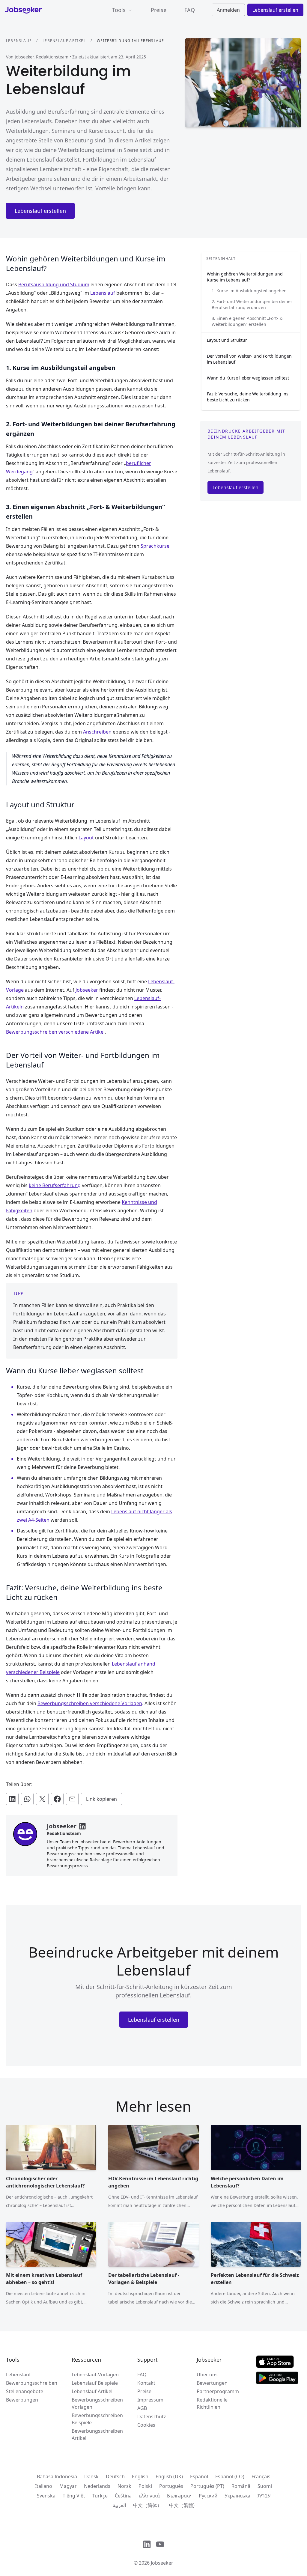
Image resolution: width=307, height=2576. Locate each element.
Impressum (150, 2400)
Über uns (207, 2375)
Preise (159, 10)
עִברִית (264, 2496)
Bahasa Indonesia (57, 2476)
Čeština (123, 2496)
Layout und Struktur (227, 340)
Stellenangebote (25, 2391)
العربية (119, 2505)
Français (261, 2476)
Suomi (265, 2486)
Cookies (146, 2425)
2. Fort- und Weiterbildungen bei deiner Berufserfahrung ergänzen (252, 304)
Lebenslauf (19, 41)
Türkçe (100, 2496)
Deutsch (115, 2476)
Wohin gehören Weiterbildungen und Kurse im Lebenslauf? (245, 277)
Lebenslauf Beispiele (95, 2383)
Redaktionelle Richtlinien (212, 2403)
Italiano (44, 2486)
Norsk (124, 2486)
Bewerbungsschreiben (32, 2383)
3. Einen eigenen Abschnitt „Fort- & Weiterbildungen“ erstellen (247, 321)
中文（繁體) (182, 2505)
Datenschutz (152, 2417)
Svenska (46, 2496)
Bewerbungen (22, 2400)
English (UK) (169, 2476)
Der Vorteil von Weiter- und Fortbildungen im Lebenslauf (249, 359)
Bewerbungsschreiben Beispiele (97, 2419)
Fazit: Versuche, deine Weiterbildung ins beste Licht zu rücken (248, 397)
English (140, 2476)
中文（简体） (148, 2505)
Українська (237, 2496)
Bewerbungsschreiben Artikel (97, 2435)
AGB (142, 2408)
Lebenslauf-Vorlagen (95, 2375)
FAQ (190, 10)
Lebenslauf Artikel (64, 41)
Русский (208, 2496)
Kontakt (146, 2383)
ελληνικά (149, 2496)
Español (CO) (230, 2476)
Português (171, 2486)
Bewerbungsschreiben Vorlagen (97, 2403)
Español (199, 2476)
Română (241, 2486)
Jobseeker (162, 2563)
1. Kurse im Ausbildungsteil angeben (249, 291)
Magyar (68, 2486)
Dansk (91, 2476)
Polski (145, 2486)
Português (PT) (207, 2486)
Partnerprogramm (218, 2391)
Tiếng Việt (74, 2496)
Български (179, 2496)
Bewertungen (212, 2383)
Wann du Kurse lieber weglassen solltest (248, 378)
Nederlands (97, 2486)
